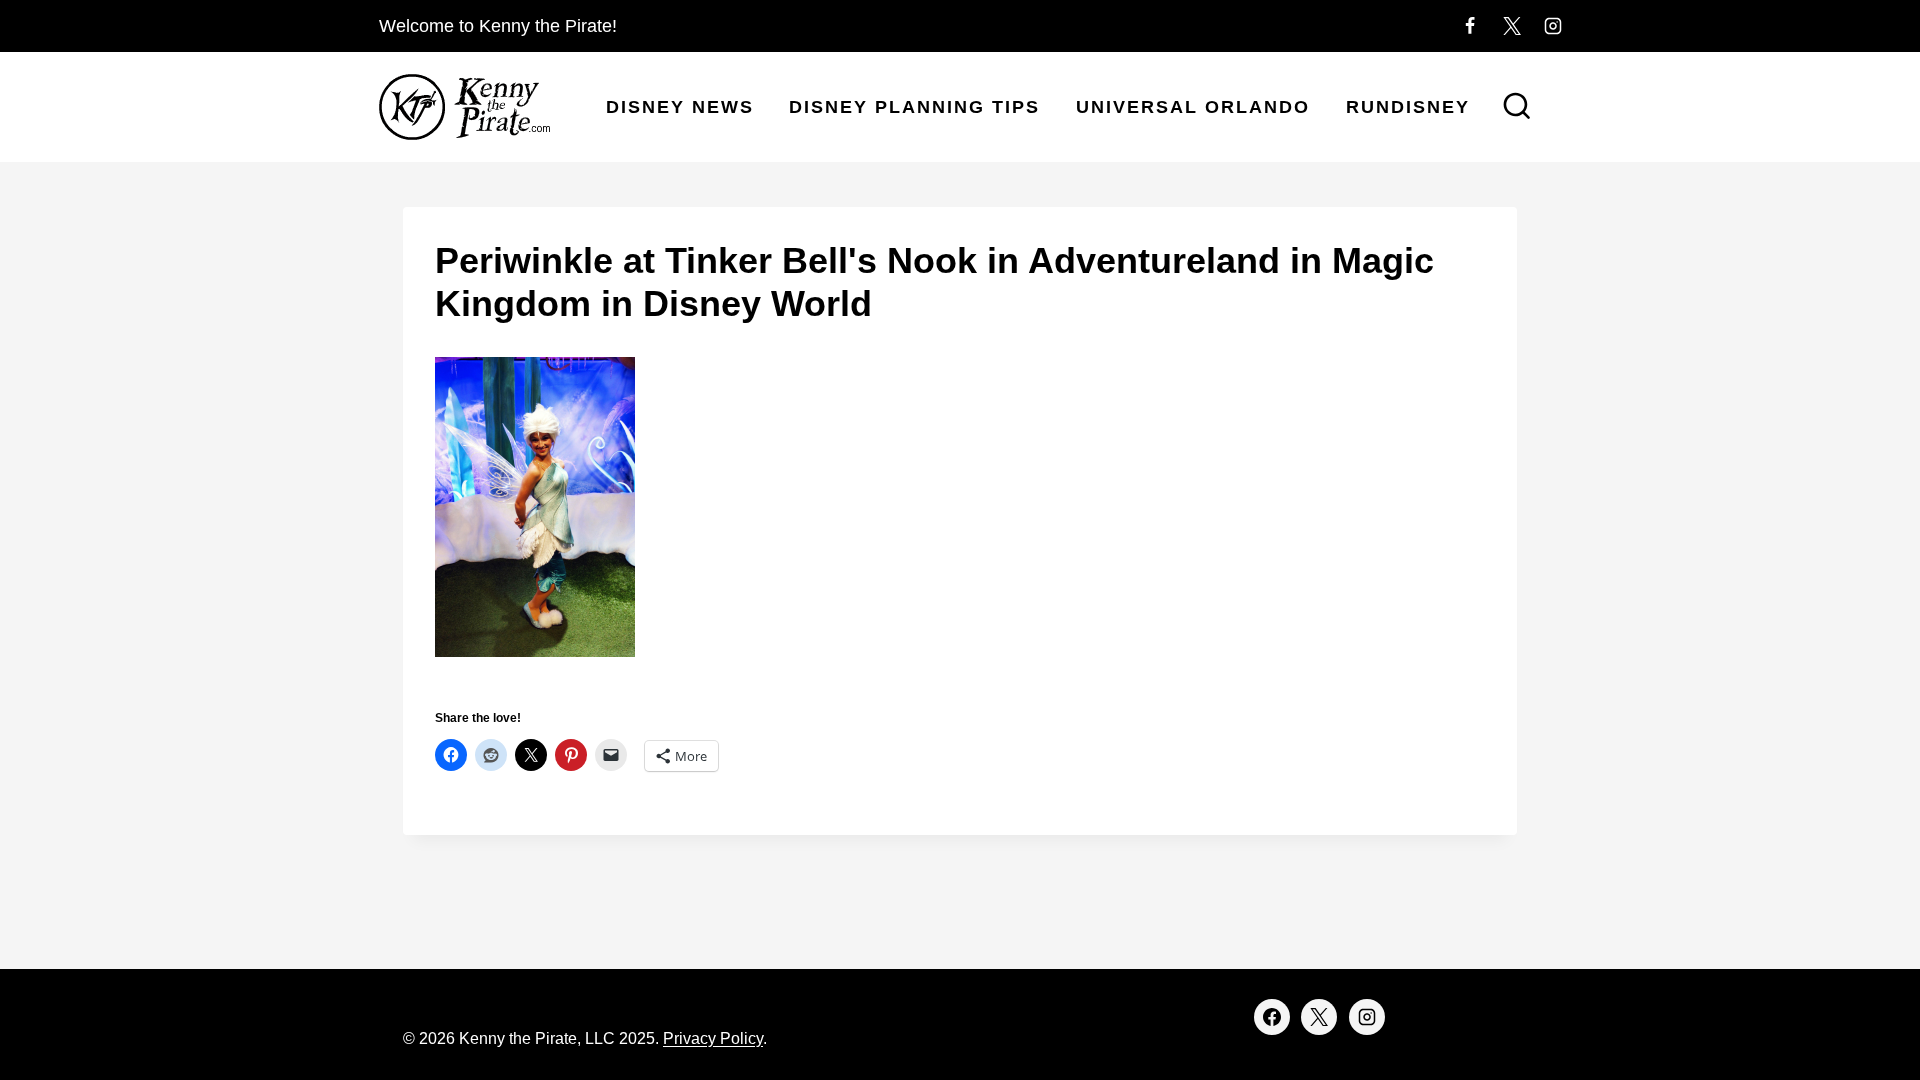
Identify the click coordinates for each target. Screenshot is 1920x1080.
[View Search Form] (1517, 108)
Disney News (680, 107)
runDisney (1408, 107)
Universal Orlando (1193, 107)
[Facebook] (1470, 26)
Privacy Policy (713, 1038)
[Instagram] (1553, 26)
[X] (1512, 26)
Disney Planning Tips (914, 107)
